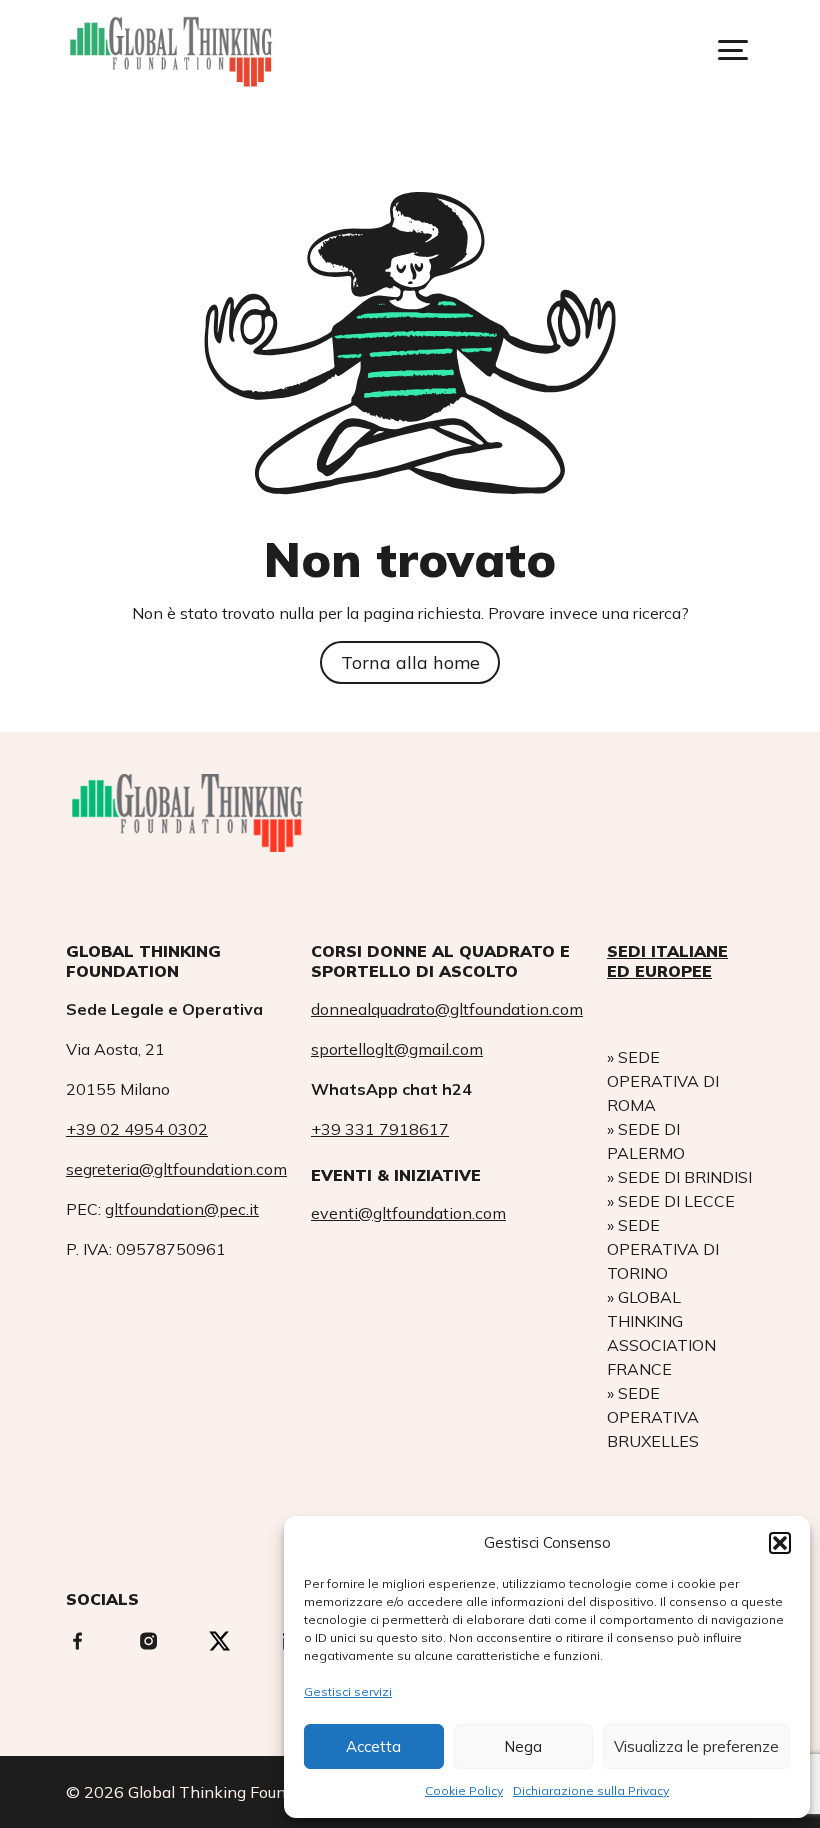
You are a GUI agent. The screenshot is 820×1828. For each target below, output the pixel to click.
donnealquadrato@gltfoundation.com (447, 1009)
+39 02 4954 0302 (137, 1129)
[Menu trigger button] (733, 50)
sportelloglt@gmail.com (397, 1049)
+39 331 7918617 (380, 1129)
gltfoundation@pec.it (182, 1209)
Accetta (373, 1746)
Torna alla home (410, 662)
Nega (523, 1746)
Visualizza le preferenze (696, 1746)
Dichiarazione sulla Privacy (591, 1790)
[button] (780, 1543)
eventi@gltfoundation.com (408, 1213)
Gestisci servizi (348, 1691)
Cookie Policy (464, 1790)
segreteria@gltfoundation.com (176, 1169)
